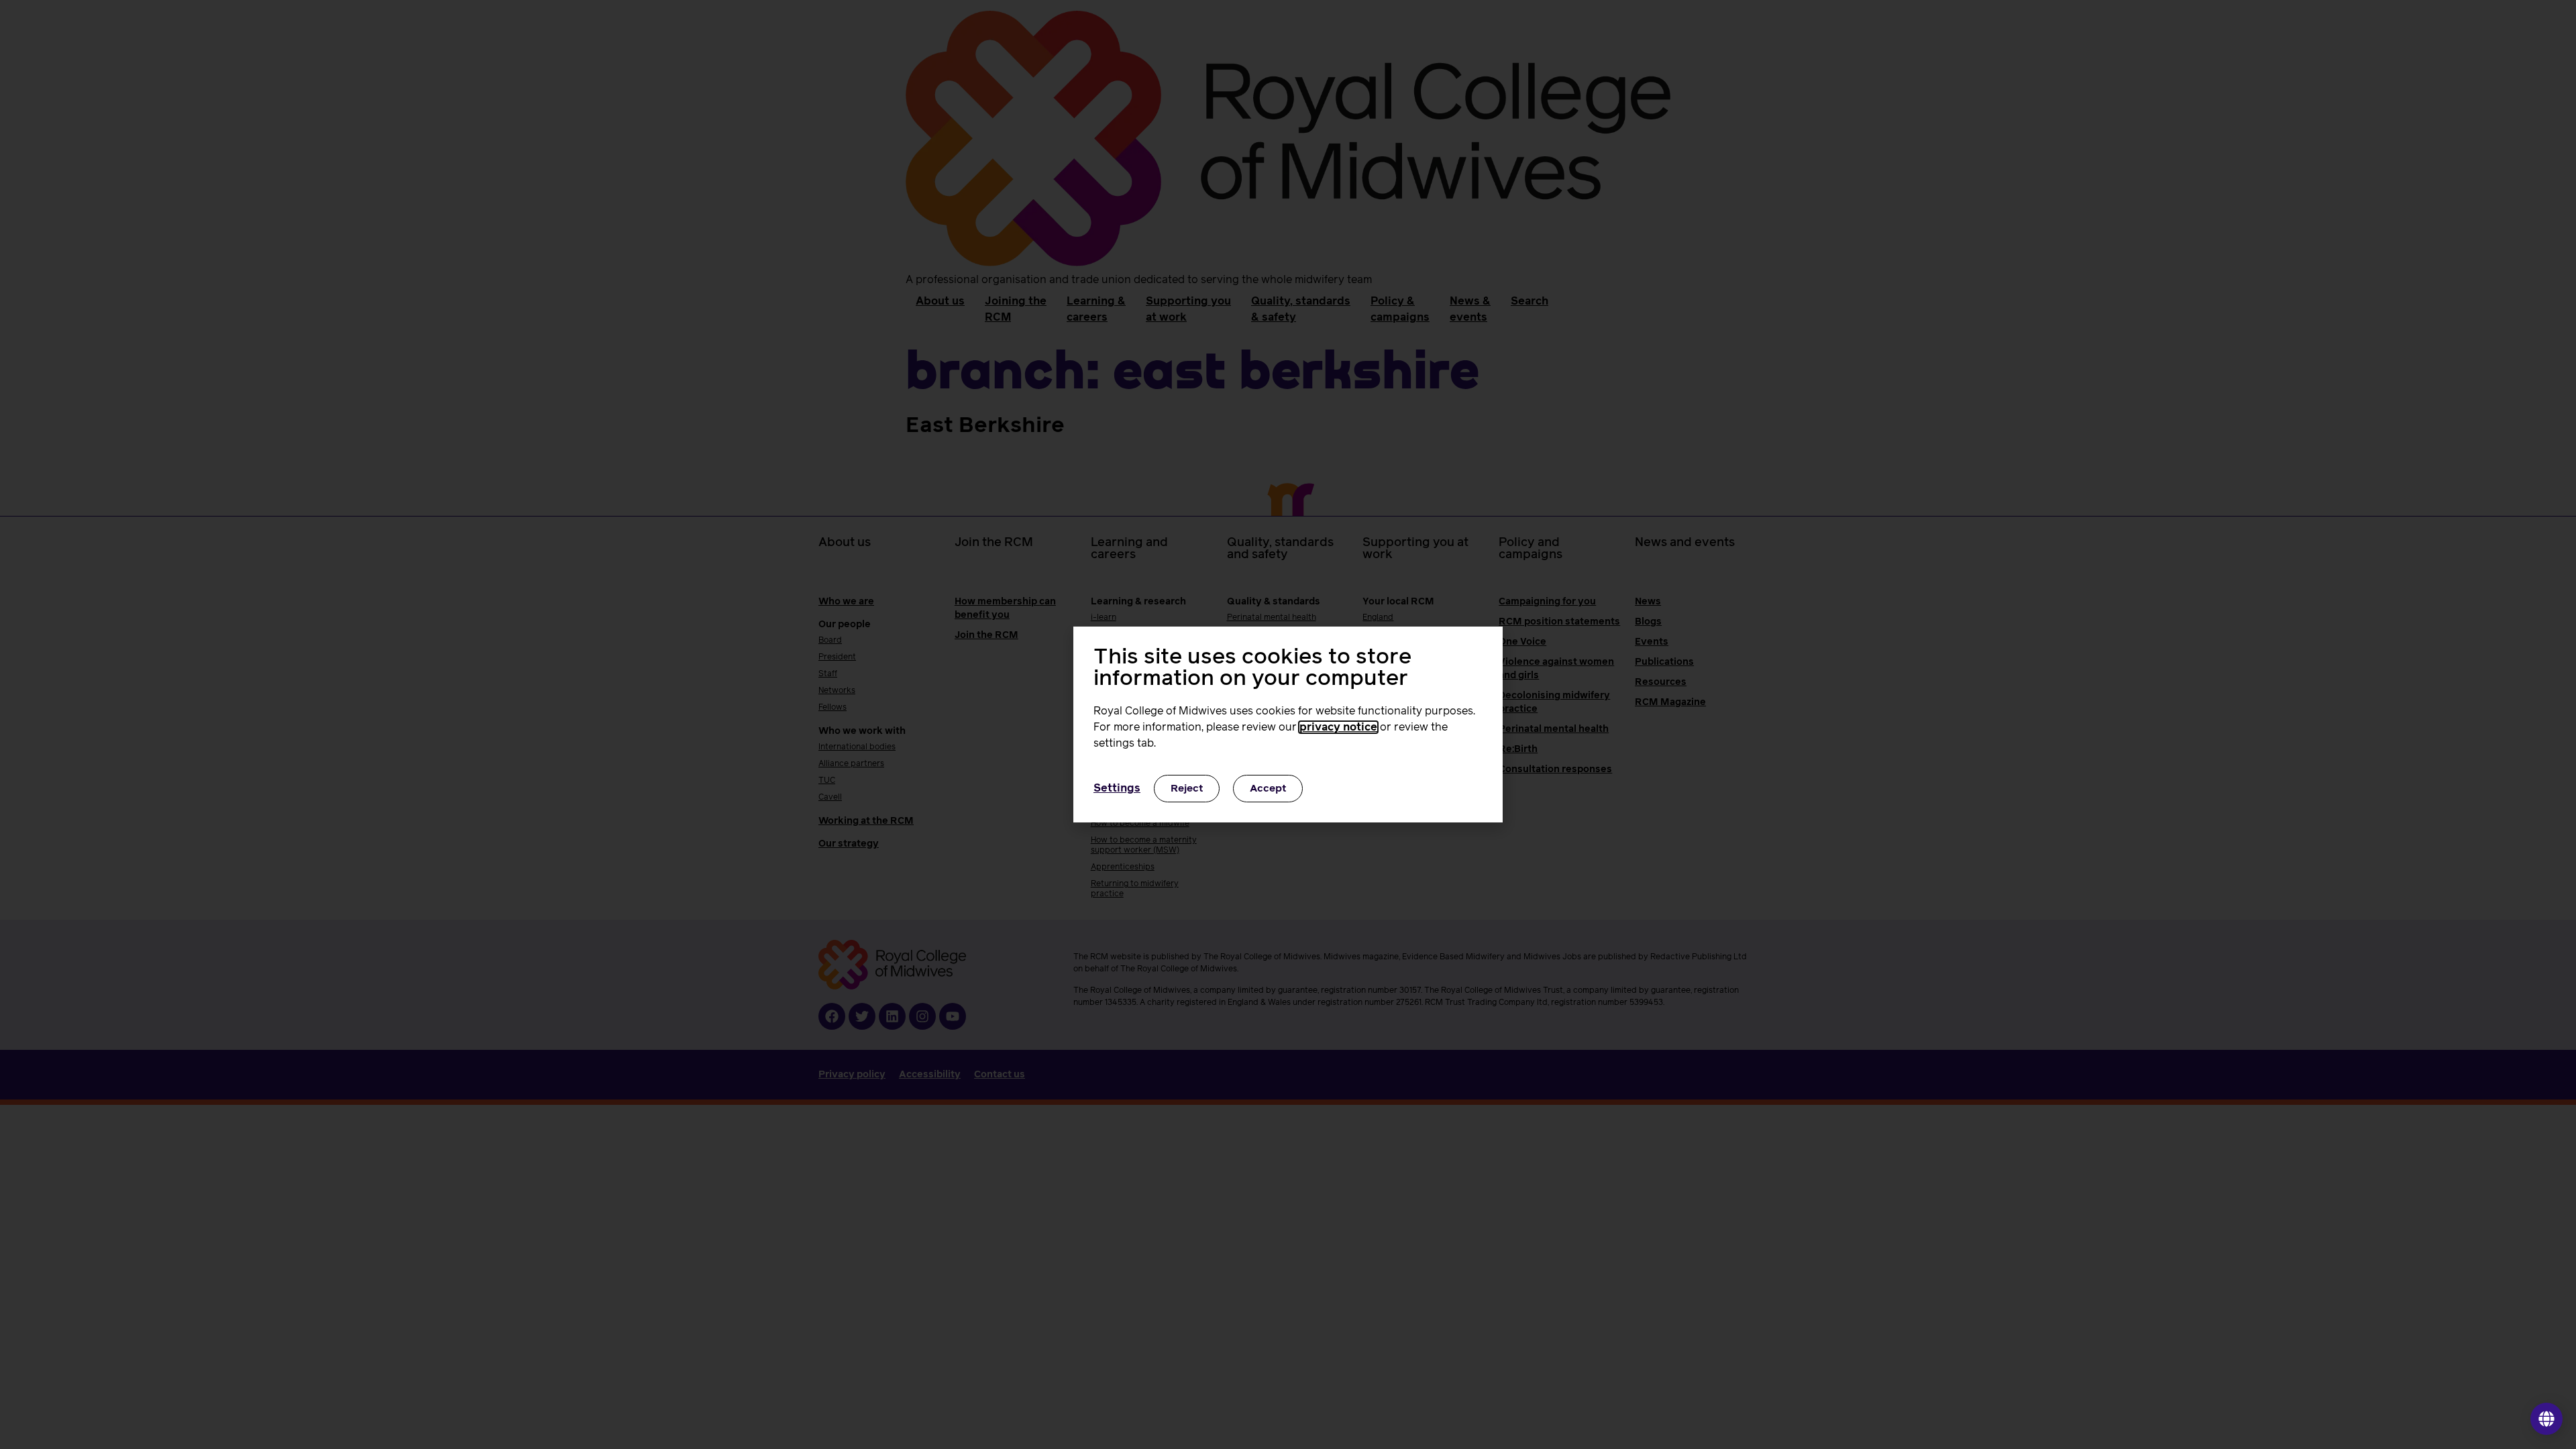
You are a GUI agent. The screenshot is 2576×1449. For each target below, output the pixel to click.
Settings (1117, 788)
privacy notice (1338, 727)
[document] (1288, 724)
